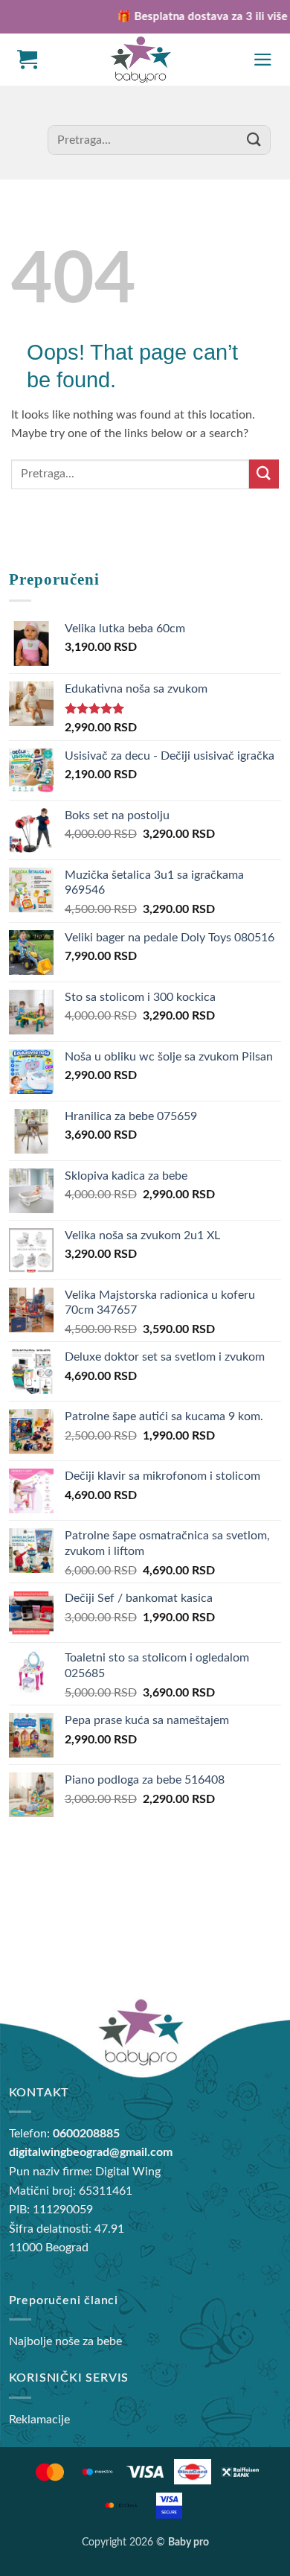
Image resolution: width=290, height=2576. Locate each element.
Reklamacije (39, 2420)
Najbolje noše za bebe (65, 2341)
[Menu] (263, 60)
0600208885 (86, 2134)
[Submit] (254, 140)
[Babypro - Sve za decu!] (141, 60)
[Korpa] (27, 60)
